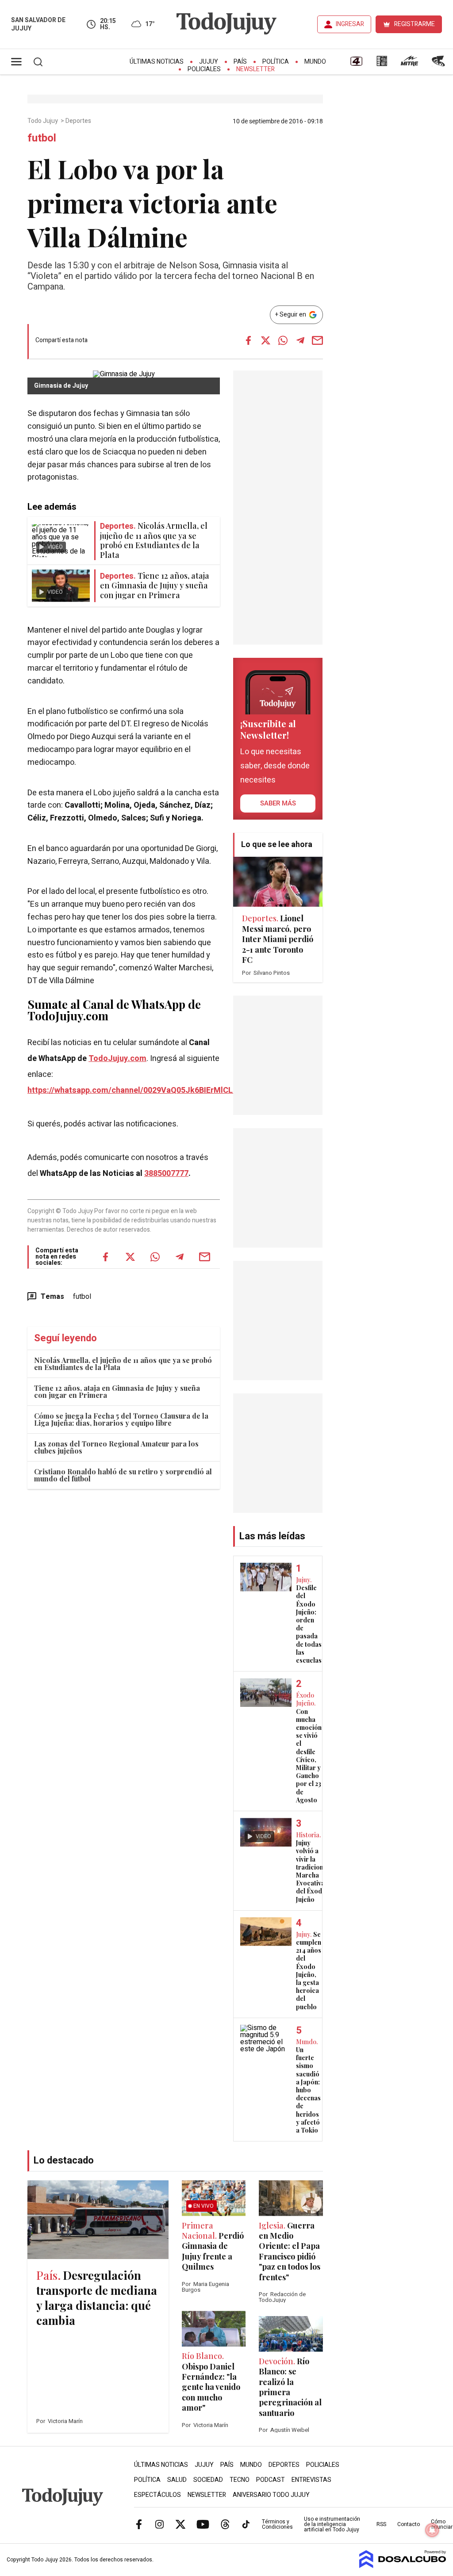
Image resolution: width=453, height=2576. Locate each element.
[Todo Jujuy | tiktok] (246, 2524)
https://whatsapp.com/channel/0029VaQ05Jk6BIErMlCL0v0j (138, 1090)
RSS (381, 2524)
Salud (177, 2480)
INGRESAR (350, 24)
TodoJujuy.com (117, 1059)
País (240, 62)
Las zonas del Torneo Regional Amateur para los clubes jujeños (116, 1447)
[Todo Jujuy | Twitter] (180, 2524)
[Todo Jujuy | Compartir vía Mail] (318, 340)
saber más (278, 803)
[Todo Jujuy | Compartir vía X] (266, 340)
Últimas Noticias (157, 62)
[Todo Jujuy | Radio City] (382, 64)
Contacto (409, 2524)
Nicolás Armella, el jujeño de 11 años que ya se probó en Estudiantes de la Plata (123, 1364)
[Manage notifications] (432, 2530)
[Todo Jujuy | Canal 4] (356, 64)
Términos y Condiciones (277, 2524)
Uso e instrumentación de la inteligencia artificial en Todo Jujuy (332, 2524)
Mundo (315, 62)
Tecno (240, 2480)
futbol (82, 1297)
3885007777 (166, 1174)
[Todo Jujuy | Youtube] (203, 2524)
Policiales (204, 69)
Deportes (79, 121)
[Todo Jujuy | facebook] (139, 2524)
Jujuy (209, 62)
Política (276, 62)
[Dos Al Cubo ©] (403, 2566)
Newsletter (255, 69)
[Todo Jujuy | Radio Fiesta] (439, 64)
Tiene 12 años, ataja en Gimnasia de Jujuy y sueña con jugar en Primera (117, 1391)
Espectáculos (157, 2495)
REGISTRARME (415, 24)
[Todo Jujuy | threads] (225, 2524)
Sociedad (208, 2480)
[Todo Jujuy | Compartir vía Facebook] (249, 340)
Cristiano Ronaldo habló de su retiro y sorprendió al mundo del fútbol (123, 1475)
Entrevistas (311, 2480)
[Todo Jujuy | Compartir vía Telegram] (300, 340)
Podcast (271, 2480)
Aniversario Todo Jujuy (271, 2495)
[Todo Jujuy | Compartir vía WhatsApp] (283, 340)
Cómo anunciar (442, 2524)
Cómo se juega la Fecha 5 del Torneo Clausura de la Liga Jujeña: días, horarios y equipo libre (121, 1419)
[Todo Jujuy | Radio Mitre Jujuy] (409, 64)
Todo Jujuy (43, 121)
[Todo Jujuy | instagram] (160, 2524)
